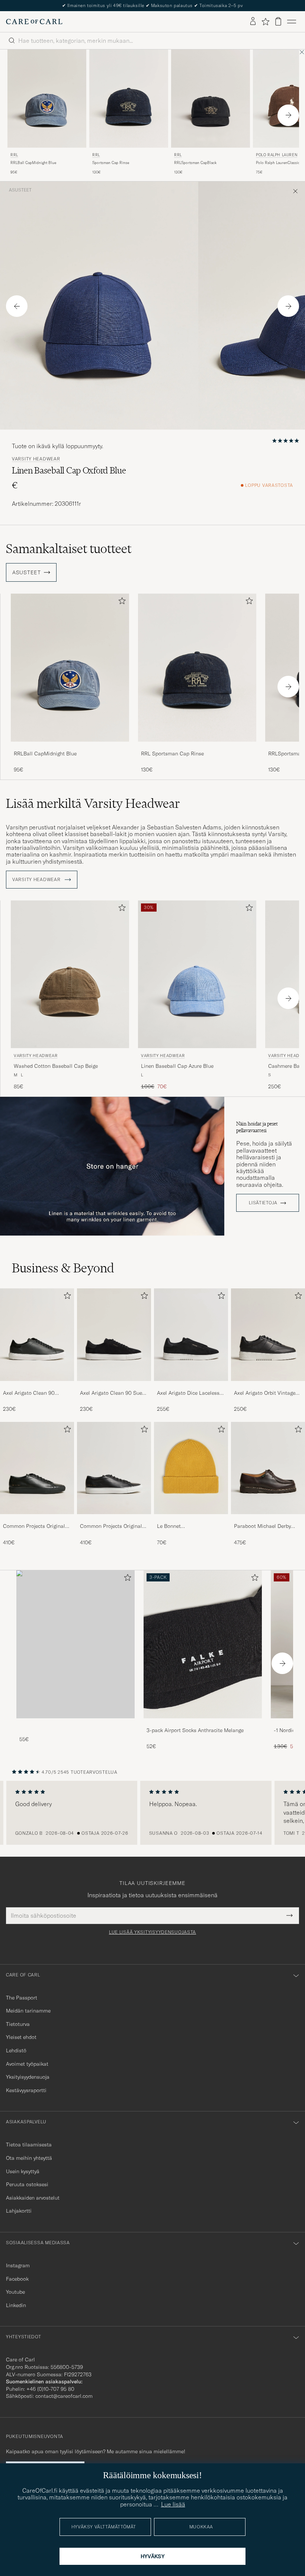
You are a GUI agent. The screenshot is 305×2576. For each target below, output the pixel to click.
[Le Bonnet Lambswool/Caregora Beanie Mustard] (191, 1519)
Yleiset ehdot (21, 2037)
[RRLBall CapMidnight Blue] (70, 747)
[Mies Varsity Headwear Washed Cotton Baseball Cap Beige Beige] (70, 974)
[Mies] (76, 1644)
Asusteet (20, 190)
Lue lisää (173, 2504)
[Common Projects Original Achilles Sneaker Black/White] (114, 1519)
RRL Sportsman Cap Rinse (172, 754)
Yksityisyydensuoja (28, 2077)
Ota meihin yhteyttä (29, 2158)
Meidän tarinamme (28, 2011)
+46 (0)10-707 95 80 (50, 2389)
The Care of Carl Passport (152, 5)
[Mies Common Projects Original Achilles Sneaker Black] (37, 1468)
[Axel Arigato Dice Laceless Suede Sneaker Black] (191, 1386)
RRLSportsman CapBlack (195, 163)
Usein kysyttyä (23, 2171)
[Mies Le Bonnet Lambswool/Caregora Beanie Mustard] (191, 1468)
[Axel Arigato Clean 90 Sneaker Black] (37, 1386)
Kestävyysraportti (26, 2090)
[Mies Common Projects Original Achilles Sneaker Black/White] (114, 1468)
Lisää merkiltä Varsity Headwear (93, 803)
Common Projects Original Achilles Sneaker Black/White (111, 1526)
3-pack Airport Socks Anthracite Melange (195, 1730)
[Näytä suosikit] (265, 22)
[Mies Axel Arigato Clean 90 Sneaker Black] (37, 1335)
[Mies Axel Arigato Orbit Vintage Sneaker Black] (268, 1335)
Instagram (18, 2265)
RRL (14, 155)
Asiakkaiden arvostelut (33, 2198)
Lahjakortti (19, 2211)
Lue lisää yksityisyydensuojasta (152, 1932)
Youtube (15, 2292)
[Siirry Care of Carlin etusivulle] (34, 22)
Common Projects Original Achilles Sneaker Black (34, 1526)
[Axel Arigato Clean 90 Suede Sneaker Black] (114, 1386)
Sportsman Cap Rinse (111, 163)
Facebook (17, 2279)
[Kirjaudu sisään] (253, 22)
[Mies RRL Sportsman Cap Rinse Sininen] (129, 99)
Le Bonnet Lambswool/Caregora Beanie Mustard (182, 1526)
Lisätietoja (263, 1203)
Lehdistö (16, 2050)
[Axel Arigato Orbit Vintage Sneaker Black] (268, 1386)
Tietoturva (18, 2024)
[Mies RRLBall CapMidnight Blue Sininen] (70, 667)
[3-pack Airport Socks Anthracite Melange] (203, 1723)
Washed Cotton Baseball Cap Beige (56, 1066)
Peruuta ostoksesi (27, 2184)
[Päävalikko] (292, 22)
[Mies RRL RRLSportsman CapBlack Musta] (211, 99)
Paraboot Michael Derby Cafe (262, 1526)
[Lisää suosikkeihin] (121, 602)
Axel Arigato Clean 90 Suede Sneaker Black (114, 1393)
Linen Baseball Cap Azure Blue (177, 1066)
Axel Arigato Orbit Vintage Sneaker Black (265, 1393)
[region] (152, 1813)
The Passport (22, 1998)
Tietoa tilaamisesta (29, 2145)
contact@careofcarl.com (64, 2396)
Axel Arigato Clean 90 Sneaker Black (29, 1393)
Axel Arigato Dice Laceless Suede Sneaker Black (188, 1393)
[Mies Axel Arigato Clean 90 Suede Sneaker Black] (114, 1335)
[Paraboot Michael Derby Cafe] (268, 1519)
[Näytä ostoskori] (278, 21)
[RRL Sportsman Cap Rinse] (197, 747)
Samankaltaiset (69, 549)
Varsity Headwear (36, 459)
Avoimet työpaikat (27, 2064)
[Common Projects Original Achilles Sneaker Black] (37, 1519)
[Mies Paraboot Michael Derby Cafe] (268, 1468)
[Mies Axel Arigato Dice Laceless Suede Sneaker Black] (191, 1335)
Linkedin (16, 2305)
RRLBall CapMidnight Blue (33, 163)
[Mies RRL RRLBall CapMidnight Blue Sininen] (47, 99)
